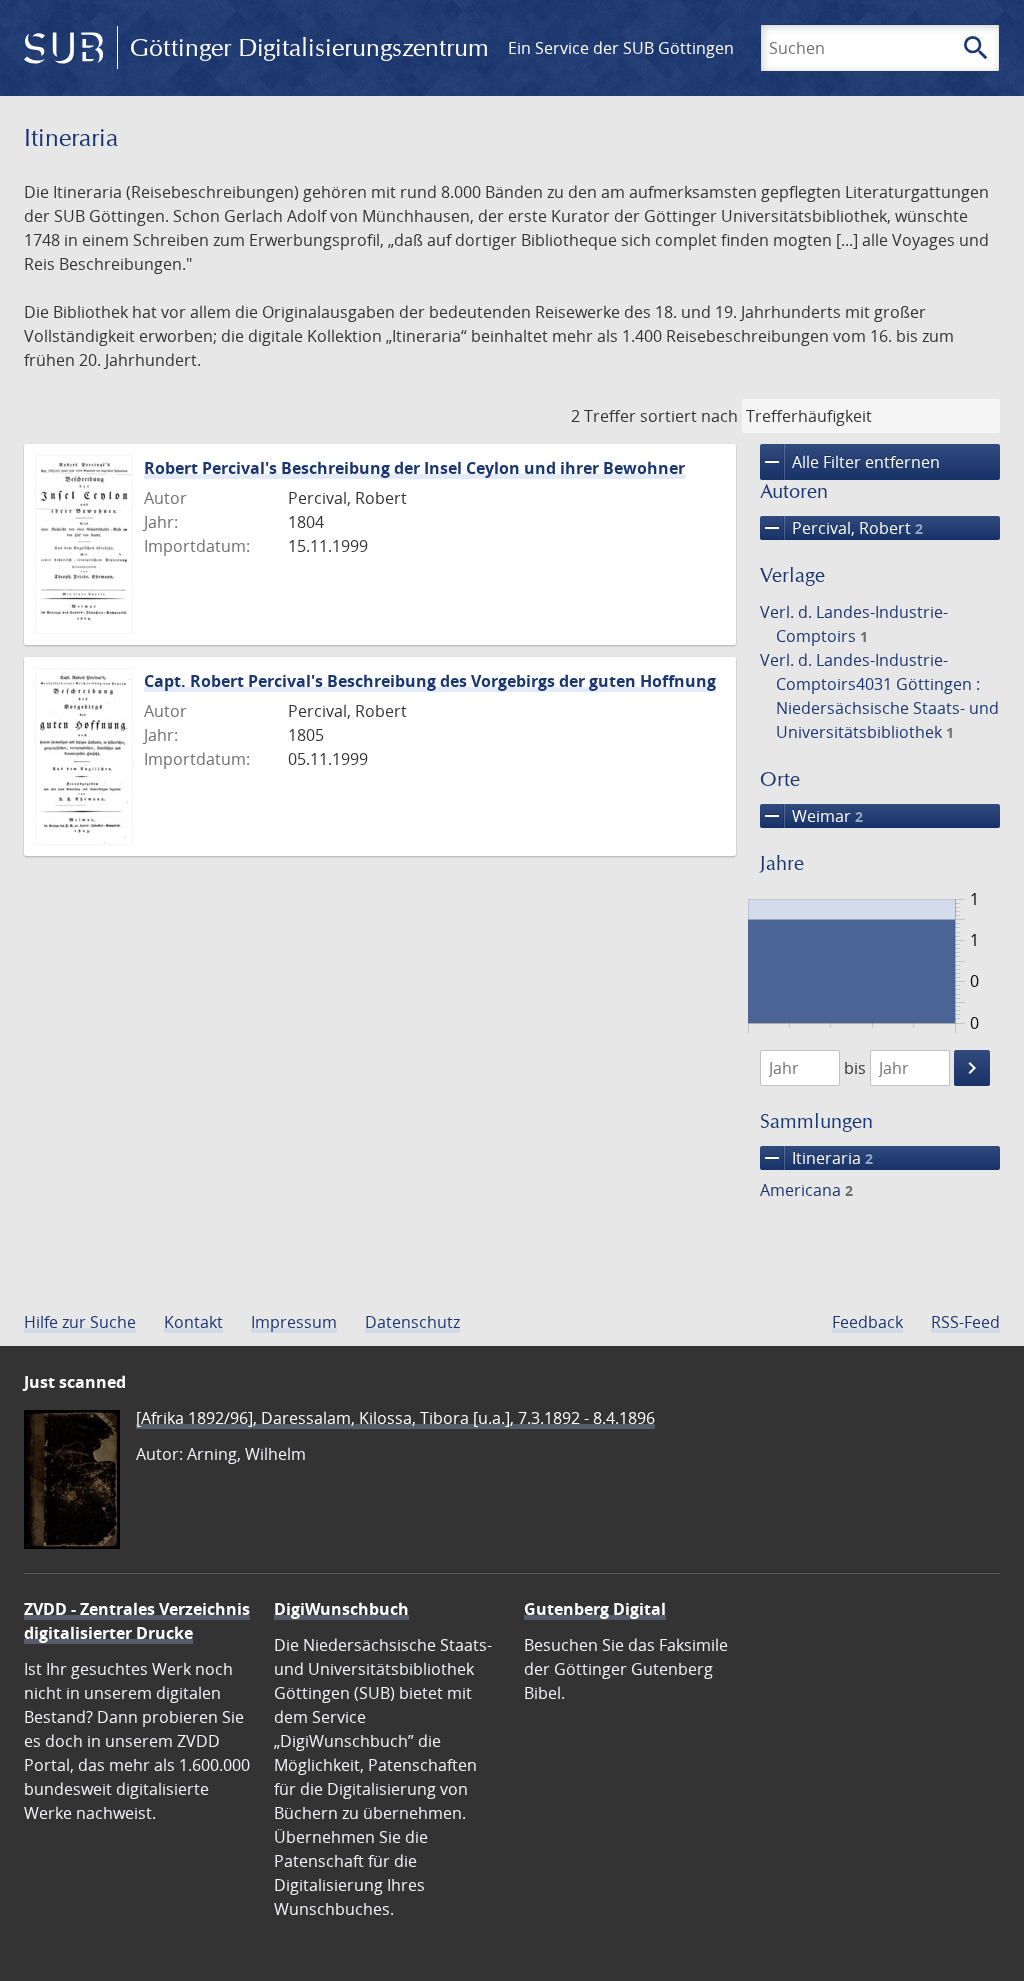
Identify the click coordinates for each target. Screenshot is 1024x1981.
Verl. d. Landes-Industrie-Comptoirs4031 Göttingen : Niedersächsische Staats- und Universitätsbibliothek (879, 696)
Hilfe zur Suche (80, 1322)
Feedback (867, 1322)
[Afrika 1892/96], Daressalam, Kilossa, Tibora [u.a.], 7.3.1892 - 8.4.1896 (395, 1418)
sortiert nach (689, 416)
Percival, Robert (841, 528)
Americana (806, 1190)
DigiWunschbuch (341, 1609)
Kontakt (193, 1322)
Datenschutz (412, 1322)
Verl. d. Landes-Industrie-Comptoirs (854, 624)
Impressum (294, 1322)
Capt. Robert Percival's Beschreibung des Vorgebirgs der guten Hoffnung (430, 681)
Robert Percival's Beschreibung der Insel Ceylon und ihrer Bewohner (414, 468)
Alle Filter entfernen (850, 462)
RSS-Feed (965, 1322)
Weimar (811, 816)
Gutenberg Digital (595, 1609)
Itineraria (816, 1158)
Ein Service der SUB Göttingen (621, 48)
